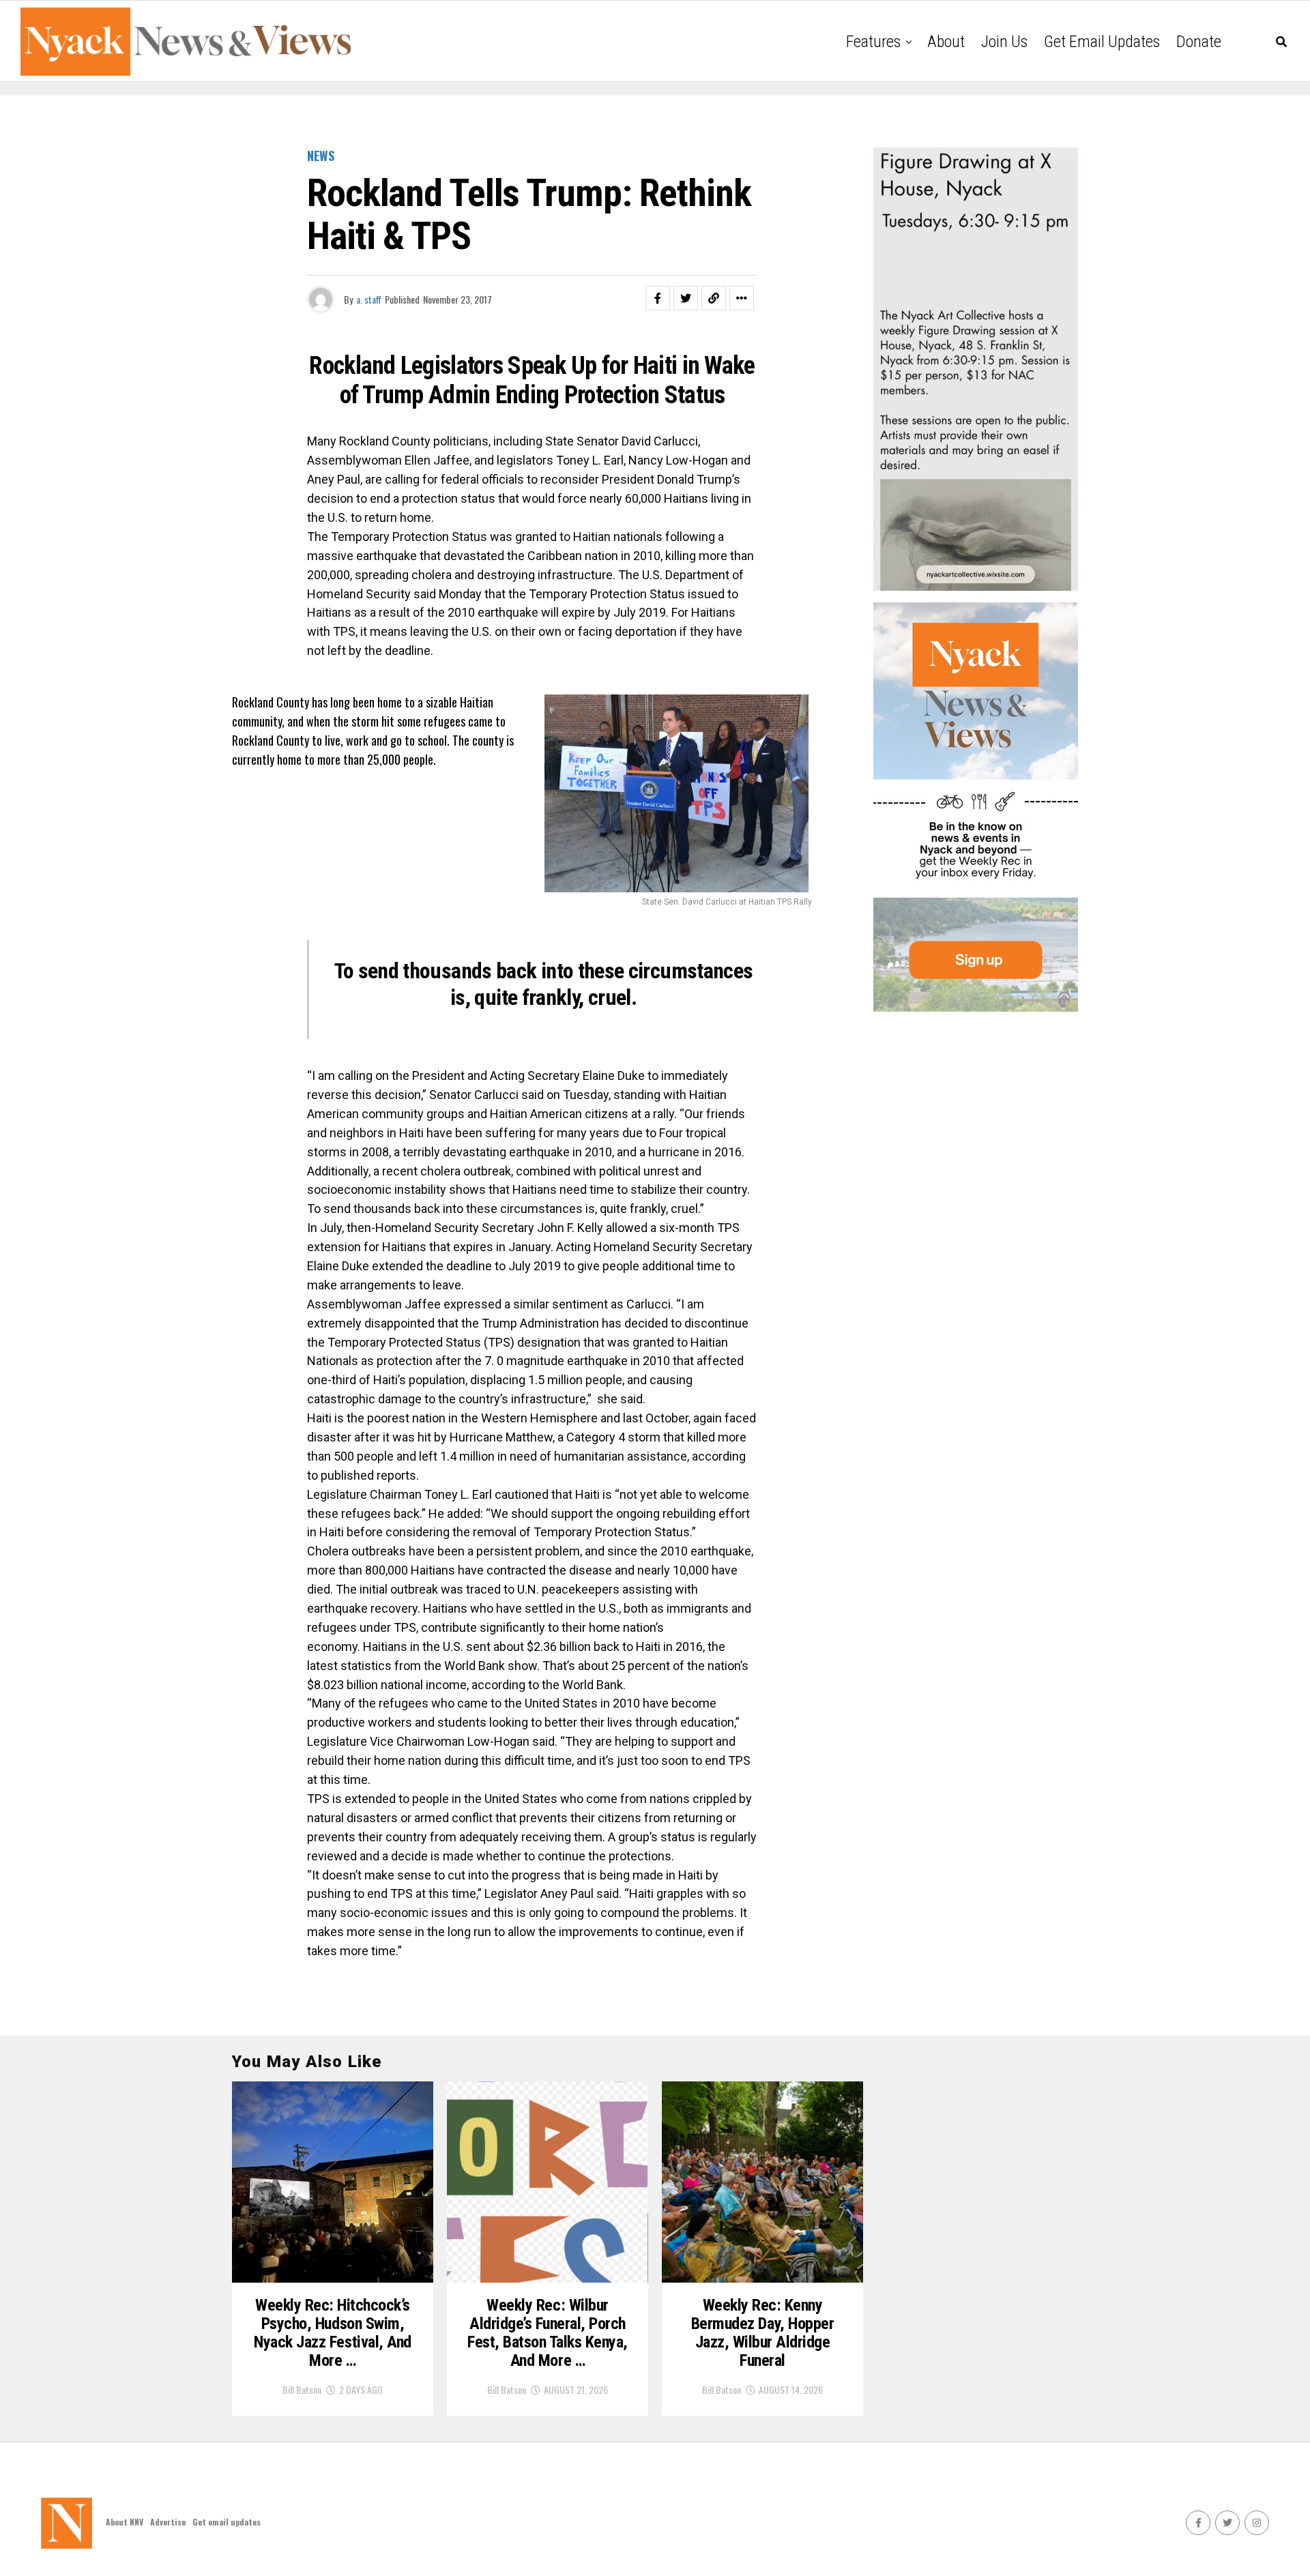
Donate (1199, 42)
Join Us (1004, 42)
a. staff (369, 299)
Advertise (168, 2522)
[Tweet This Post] (686, 298)
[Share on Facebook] (658, 298)
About (946, 42)
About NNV (125, 2522)
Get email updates (1102, 42)
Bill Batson (302, 2389)
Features (873, 42)
